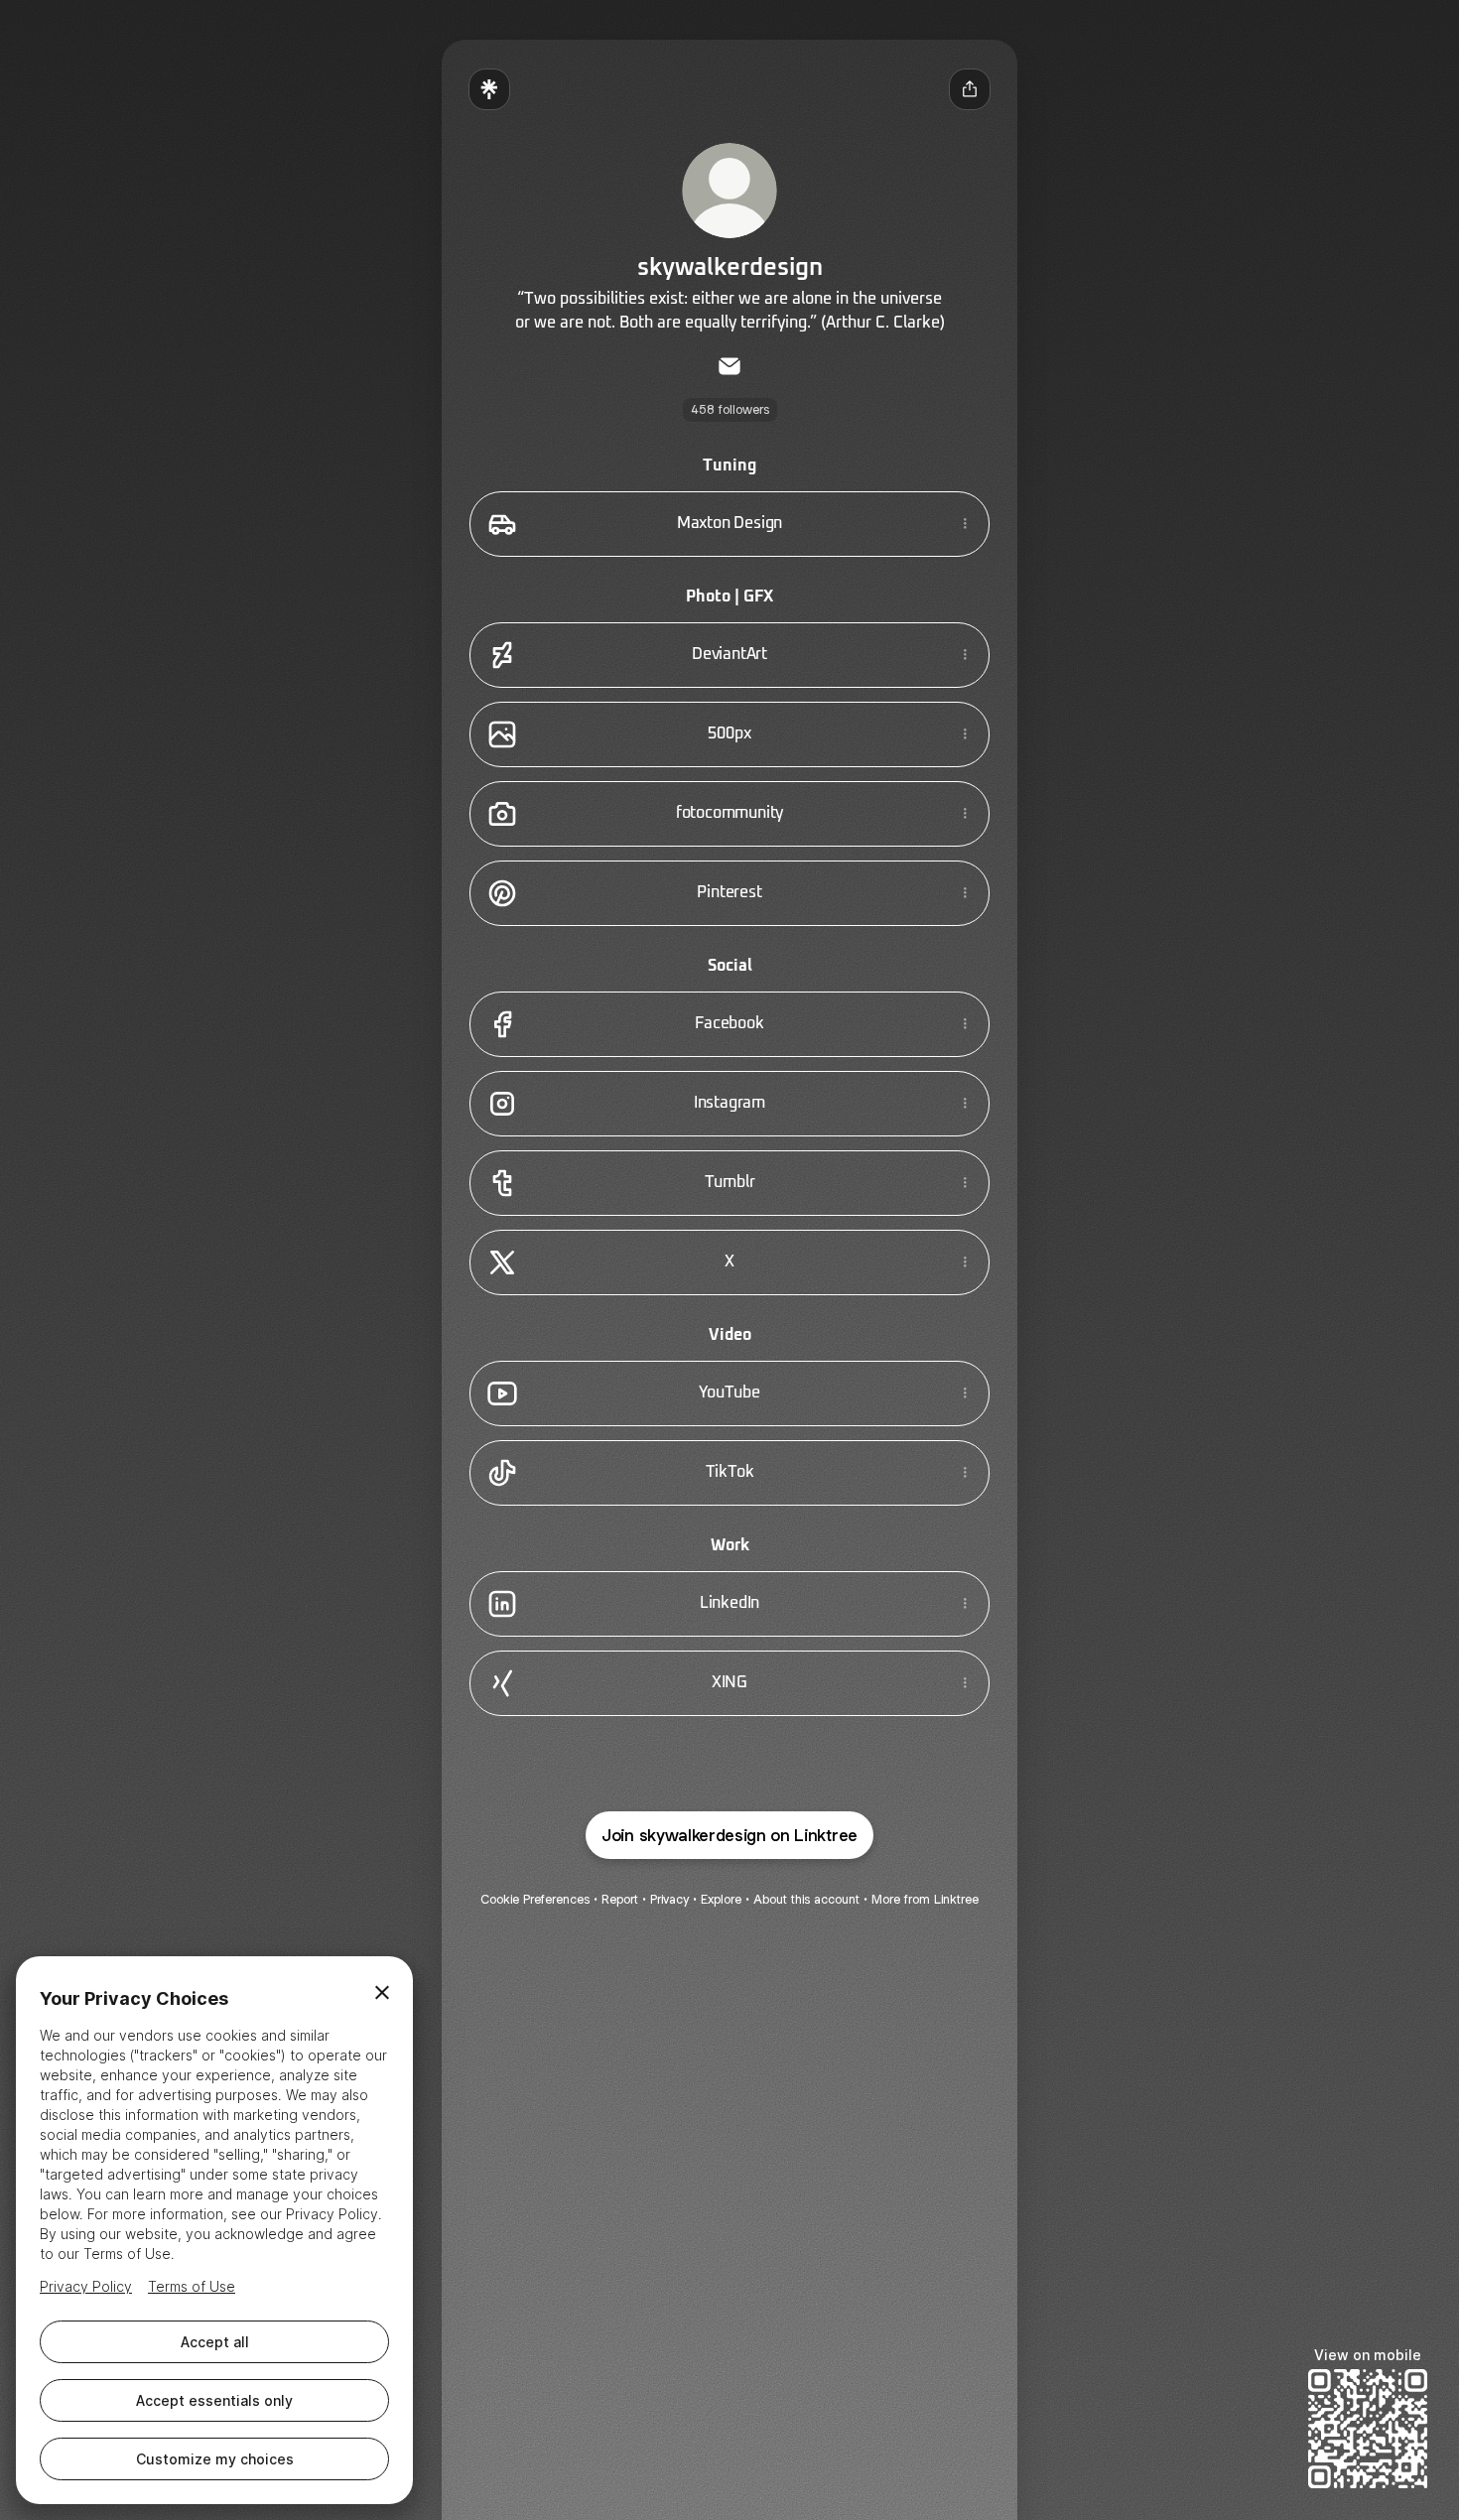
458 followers (730, 409)
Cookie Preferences (535, 1899)
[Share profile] (970, 89)
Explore (721, 1899)
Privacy (669, 1899)
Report (620, 1899)
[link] (729, 366)
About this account (806, 1899)
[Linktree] (489, 89)
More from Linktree (925, 1899)
